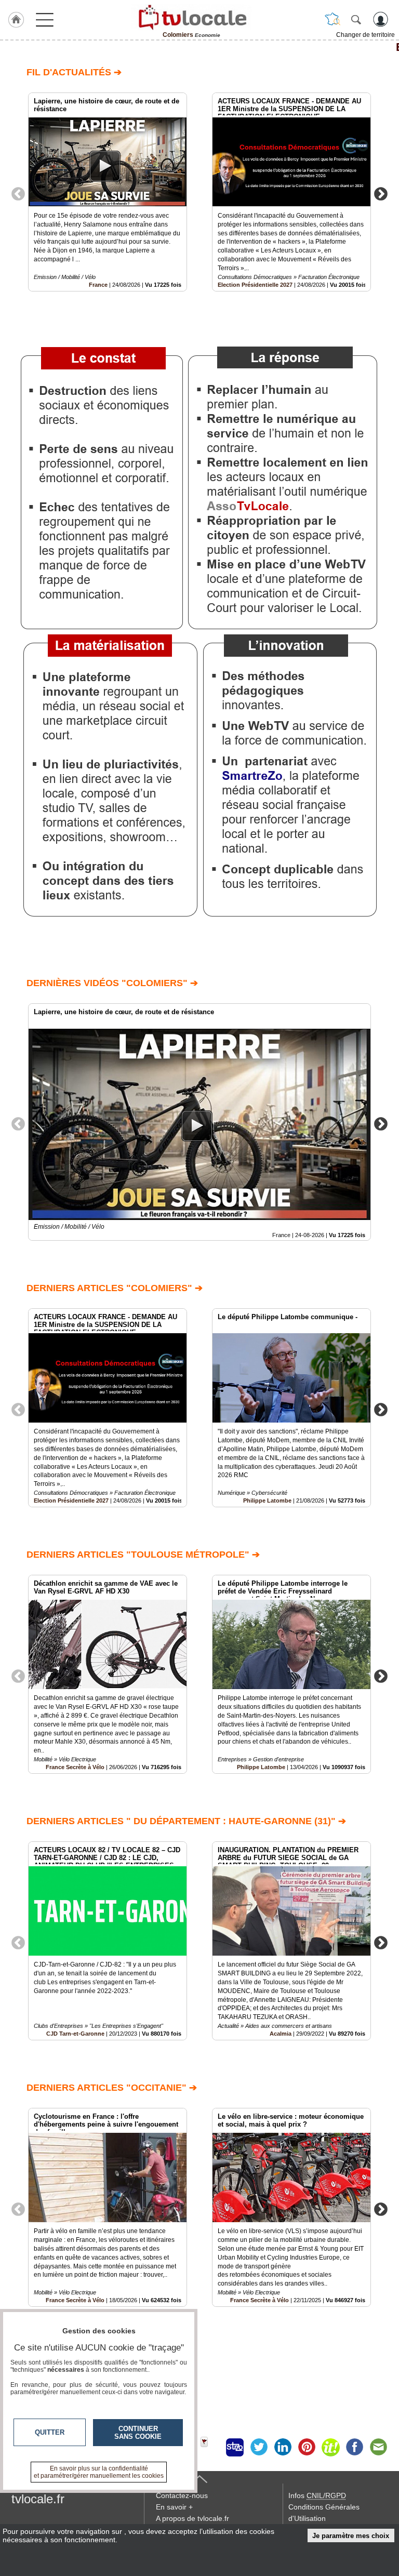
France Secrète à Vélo (75, 1767)
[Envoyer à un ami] (378, 2447)
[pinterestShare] (307, 2447)
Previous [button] (18, 193)
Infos (317, 2495)
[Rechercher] (356, 19)
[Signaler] (211, 2447)
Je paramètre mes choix (351, 2536)
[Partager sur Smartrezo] (235, 2447)
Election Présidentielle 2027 (255, 285)
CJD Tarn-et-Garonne (75, 2034)
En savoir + (174, 2507)
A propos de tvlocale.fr (192, 2518)
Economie (199, 47)
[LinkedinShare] (283, 2447)
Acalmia (281, 2034)
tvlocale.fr (38, 2499)
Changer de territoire (365, 35)
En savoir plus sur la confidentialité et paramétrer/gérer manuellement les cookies (99, 2472)
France (98, 285)
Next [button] (381, 193)
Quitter (50, 2432)
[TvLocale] (191, 17)
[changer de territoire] (332, 19)
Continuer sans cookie (138, 2433)
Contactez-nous (182, 2495)
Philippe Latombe (267, 1501)
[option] (108, 192)
